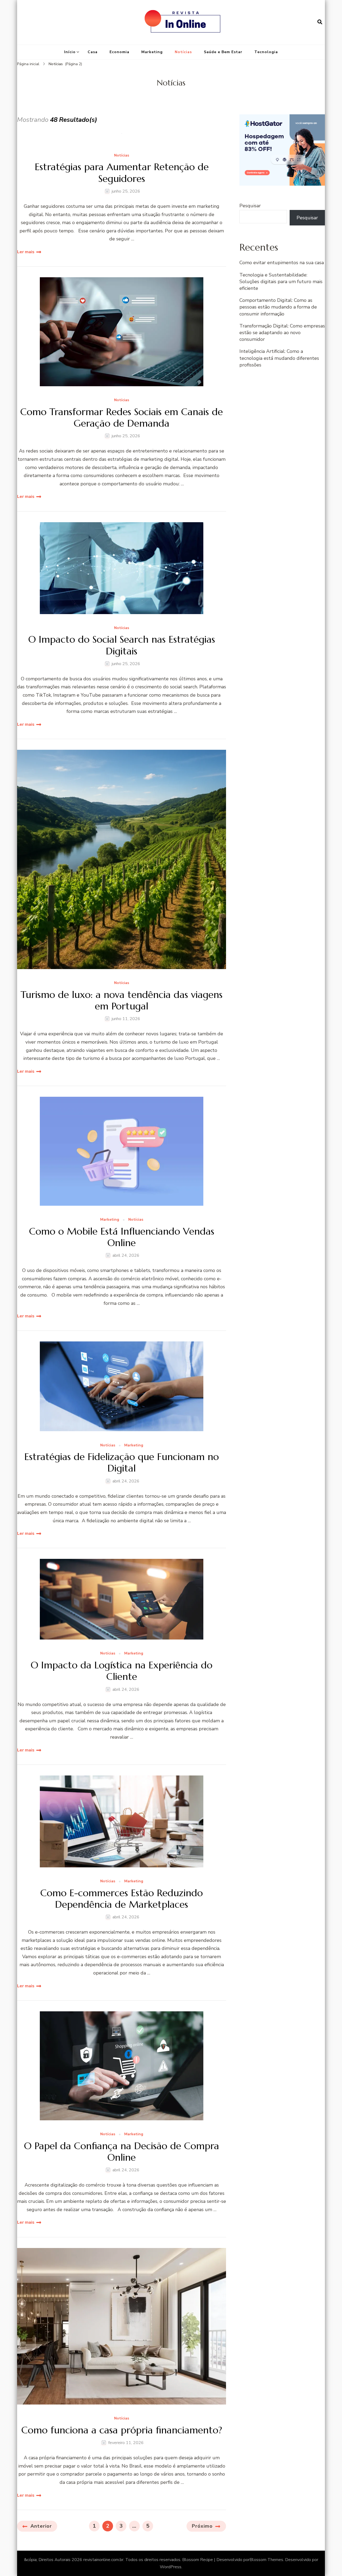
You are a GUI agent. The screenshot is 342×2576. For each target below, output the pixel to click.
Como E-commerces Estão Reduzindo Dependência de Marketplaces (122, 1899)
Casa (93, 52)
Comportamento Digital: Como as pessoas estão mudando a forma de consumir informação (278, 307)
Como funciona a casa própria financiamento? (122, 2430)
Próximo (202, 2526)
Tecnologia (266, 52)
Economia (119, 52)
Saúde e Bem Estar (223, 52)
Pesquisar (250, 206)
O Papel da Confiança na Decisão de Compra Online (122, 2152)
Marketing (152, 52)
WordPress (171, 2567)
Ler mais (26, 252)
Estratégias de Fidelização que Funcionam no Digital (122, 1462)
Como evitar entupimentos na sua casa (282, 263)
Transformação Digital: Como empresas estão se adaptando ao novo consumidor (282, 333)
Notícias (183, 52)
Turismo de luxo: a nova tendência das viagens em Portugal (122, 1000)
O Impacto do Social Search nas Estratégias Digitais (122, 645)
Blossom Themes (266, 2560)
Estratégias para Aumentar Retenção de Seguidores (122, 173)
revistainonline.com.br (103, 2560)
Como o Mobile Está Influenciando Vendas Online (122, 1237)
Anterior (41, 2526)
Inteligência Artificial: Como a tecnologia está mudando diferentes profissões (279, 358)
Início (70, 52)
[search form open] (320, 22)
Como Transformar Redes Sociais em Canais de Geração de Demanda (122, 417)
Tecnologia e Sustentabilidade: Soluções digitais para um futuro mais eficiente (281, 282)
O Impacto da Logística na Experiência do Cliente (122, 1671)
